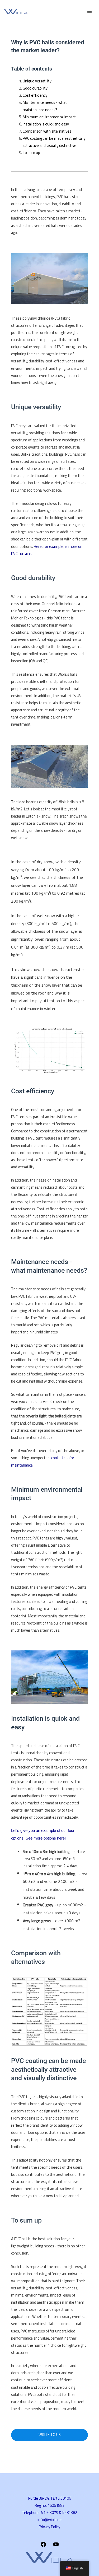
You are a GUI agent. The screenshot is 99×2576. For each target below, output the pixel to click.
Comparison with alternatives (47, 131)
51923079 (50, 2512)
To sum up (31, 153)
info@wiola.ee (49, 2520)
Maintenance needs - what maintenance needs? (45, 106)
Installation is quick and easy (46, 124)
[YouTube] (56, 2546)
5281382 (70, 2512)
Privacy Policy (49, 2527)
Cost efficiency (35, 95)
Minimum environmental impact (49, 117)
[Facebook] (43, 2546)
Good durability (35, 88)
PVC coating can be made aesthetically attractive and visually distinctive (54, 142)
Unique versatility (37, 81)
